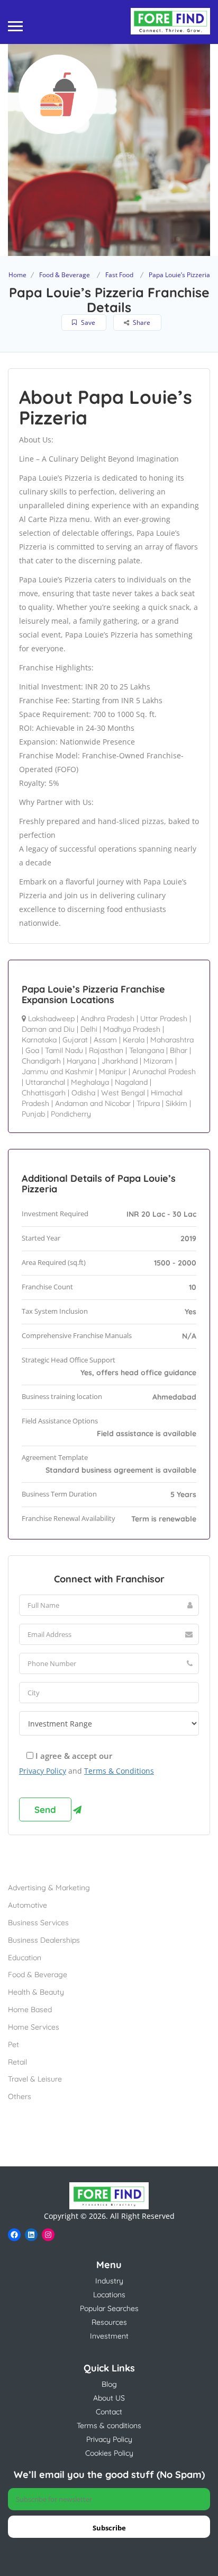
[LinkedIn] (31, 2235)
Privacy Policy (43, 1771)
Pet (13, 2044)
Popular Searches (109, 2308)
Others (20, 2096)
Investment (109, 2336)
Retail (17, 2062)
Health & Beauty (36, 1992)
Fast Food (119, 275)
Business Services (38, 1923)
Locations (109, 2295)
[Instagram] (48, 2235)
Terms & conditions (109, 2425)
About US (109, 2398)
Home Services (34, 2027)
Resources (109, 2322)
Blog (109, 2384)
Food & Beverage (65, 275)
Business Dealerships (44, 1940)
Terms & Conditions (119, 1771)
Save (87, 322)
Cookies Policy (109, 2453)
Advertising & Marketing (49, 1888)
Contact (109, 2412)
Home (17, 275)
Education (25, 1958)
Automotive (28, 1905)
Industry (109, 2281)
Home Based (30, 2010)
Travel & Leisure (35, 2079)
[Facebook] (14, 2235)
